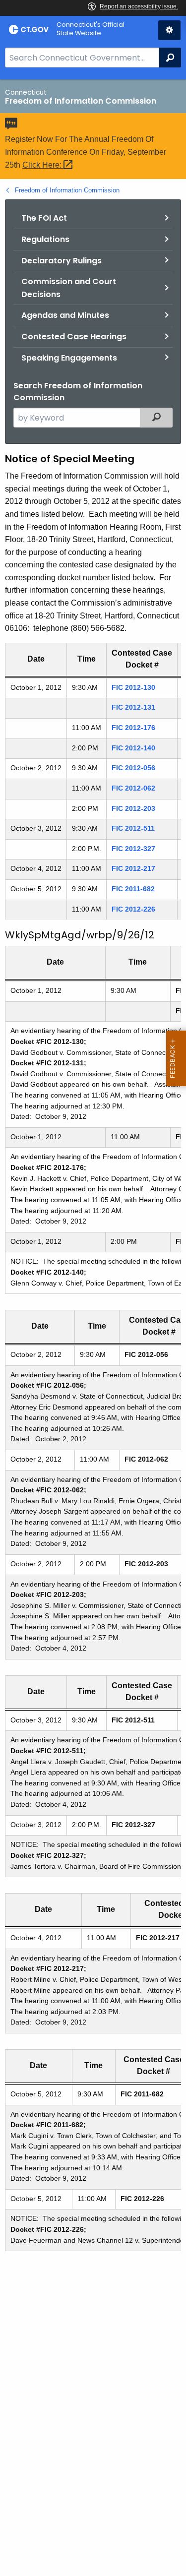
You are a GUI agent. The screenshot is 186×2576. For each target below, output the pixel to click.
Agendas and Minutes (65, 315)
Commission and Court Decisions (69, 288)
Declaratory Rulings (62, 261)
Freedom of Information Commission (67, 190)
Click (43, 165)
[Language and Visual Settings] (169, 30)
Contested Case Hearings (74, 337)
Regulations (45, 239)
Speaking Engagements (69, 358)
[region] (93, 785)
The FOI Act (44, 218)
